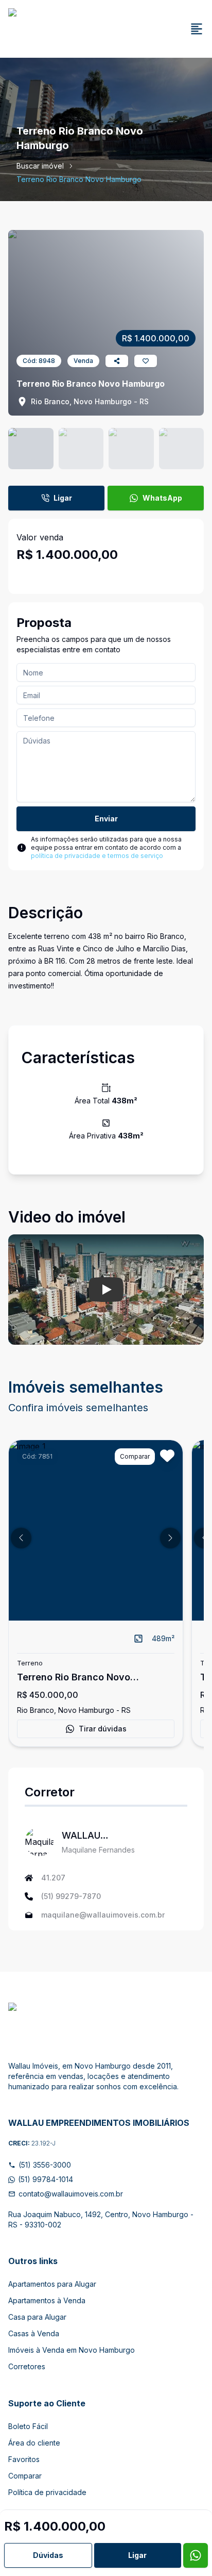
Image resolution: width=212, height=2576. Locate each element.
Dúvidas (48, 2555)
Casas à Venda (34, 2333)
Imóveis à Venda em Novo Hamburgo (72, 2350)
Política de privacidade (47, 2492)
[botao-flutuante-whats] (196, 2555)
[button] (21, 1538)
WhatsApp (162, 498)
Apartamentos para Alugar (52, 2284)
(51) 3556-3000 (45, 2165)
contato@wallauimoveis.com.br (71, 2194)
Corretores (27, 2366)
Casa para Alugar (37, 2317)
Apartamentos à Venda (47, 2300)
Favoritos (24, 2459)
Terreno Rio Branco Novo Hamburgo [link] (79, 179)
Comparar (25, 2476)
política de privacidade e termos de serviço (97, 856)
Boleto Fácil (28, 2426)
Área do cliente (34, 2443)
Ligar (63, 498)
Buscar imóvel (40, 166)
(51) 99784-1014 (46, 2179)
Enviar (106, 819)
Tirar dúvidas (103, 1729)
